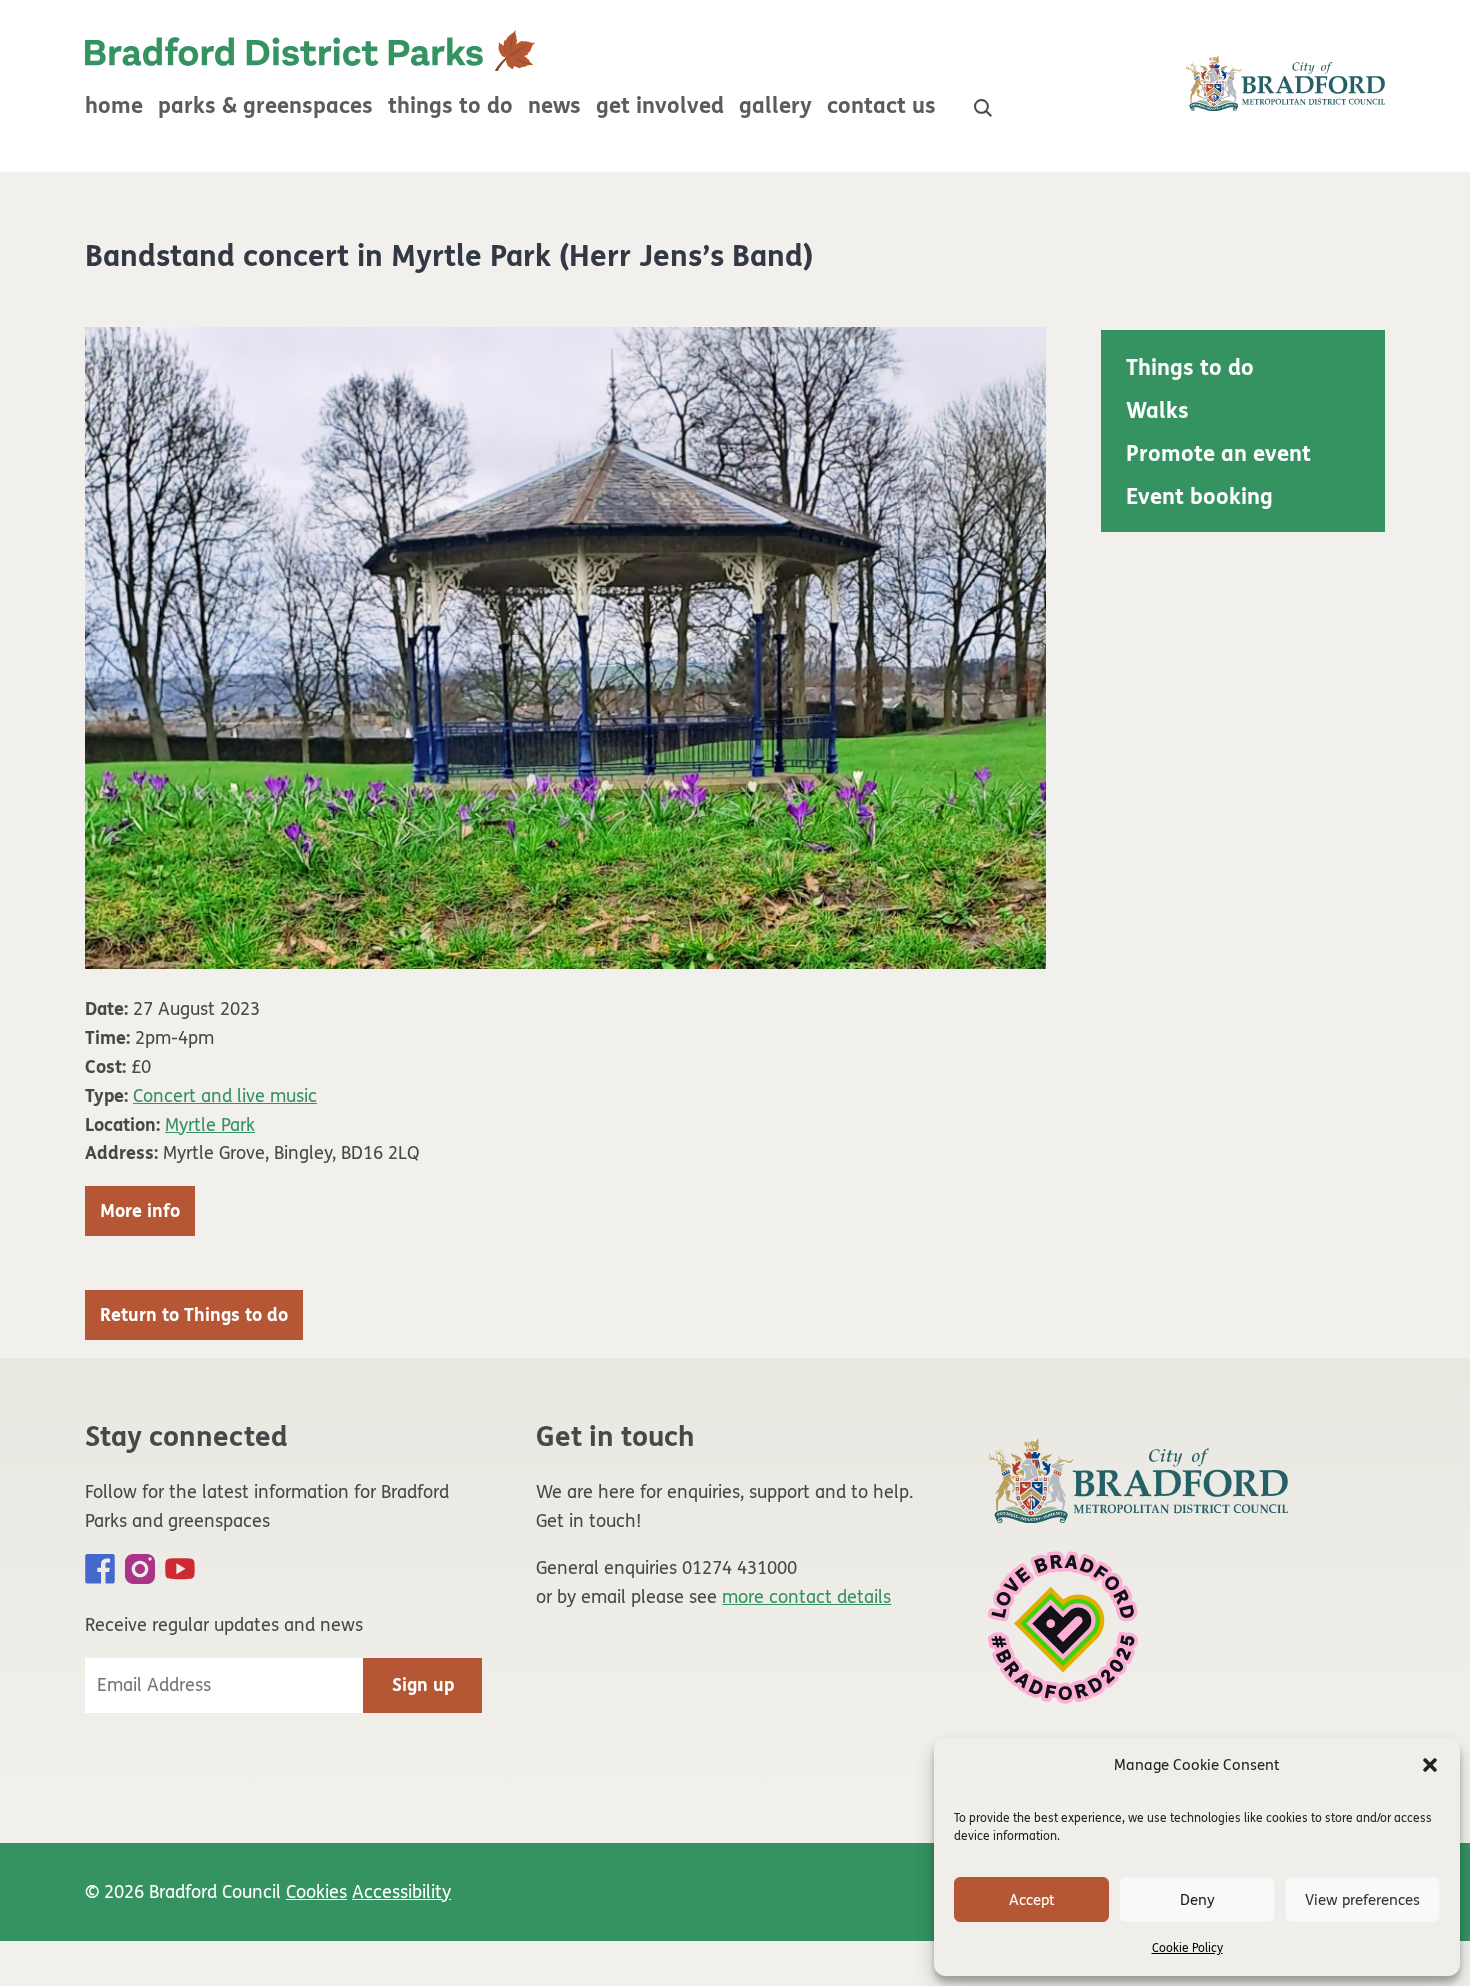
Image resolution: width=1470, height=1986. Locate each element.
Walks (1157, 411)
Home (114, 106)
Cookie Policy (1187, 1948)
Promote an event (1218, 454)
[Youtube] (180, 1569)
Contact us (881, 106)
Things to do (450, 106)
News (554, 106)
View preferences (1362, 1900)
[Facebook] (100, 1569)
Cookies (316, 1892)
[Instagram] (140, 1569)
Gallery (775, 106)
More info (140, 1211)
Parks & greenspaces (265, 106)
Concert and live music (225, 1096)
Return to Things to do (194, 1315)
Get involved (660, 106)
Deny (1197, 1900)
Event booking (1199, 497)
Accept (1032, 1900)
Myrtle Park (210, 1125)
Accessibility (401, 1892)
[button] (1430, 1765)
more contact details (806, 1597)
